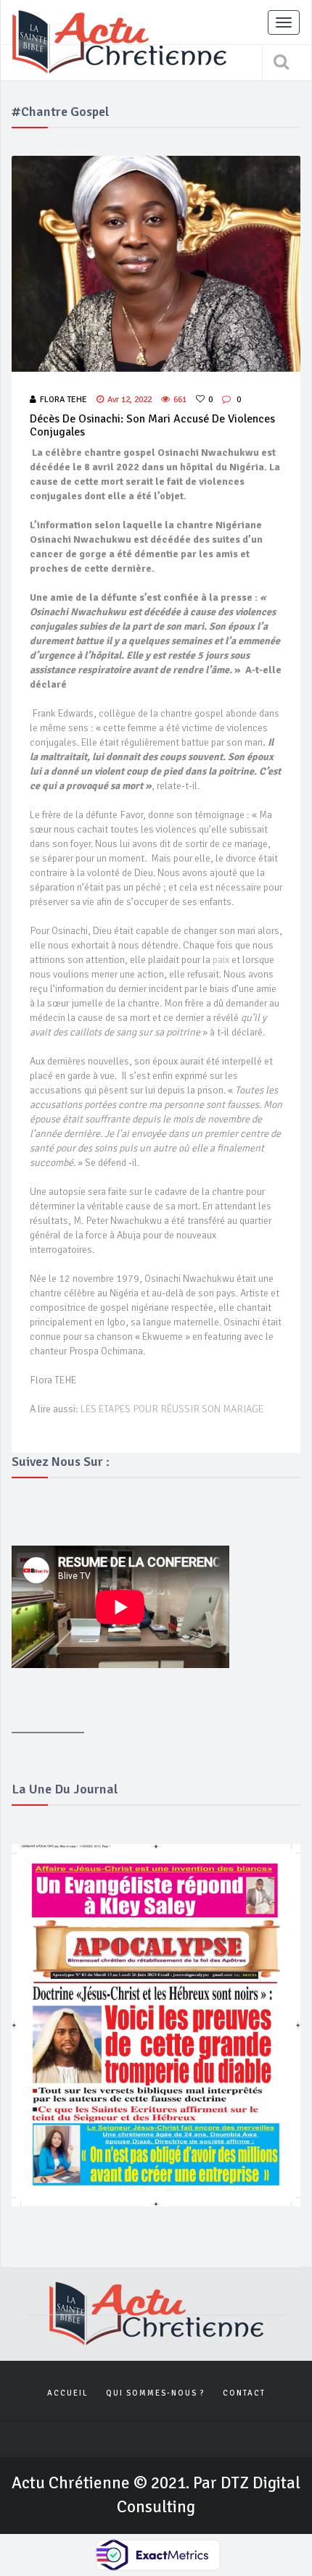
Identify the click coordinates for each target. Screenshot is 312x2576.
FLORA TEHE (63, 400)
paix (222, 960)
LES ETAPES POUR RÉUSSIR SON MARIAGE (172, 1409)
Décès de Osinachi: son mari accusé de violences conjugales (152, 425)
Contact (244, 2393)
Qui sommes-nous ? (155, 2393)
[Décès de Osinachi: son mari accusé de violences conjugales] (156, 264)
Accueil (67, 2393)
